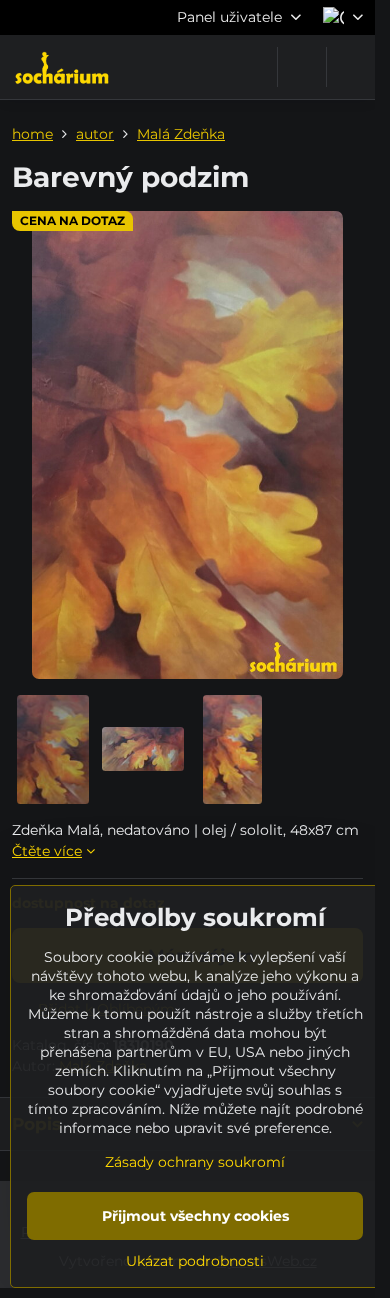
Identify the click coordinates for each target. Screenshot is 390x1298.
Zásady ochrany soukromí (195, 1162)
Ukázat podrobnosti (195, 1261)
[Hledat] (302, 67)
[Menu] (351, 67)
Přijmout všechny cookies (195, 1216)
